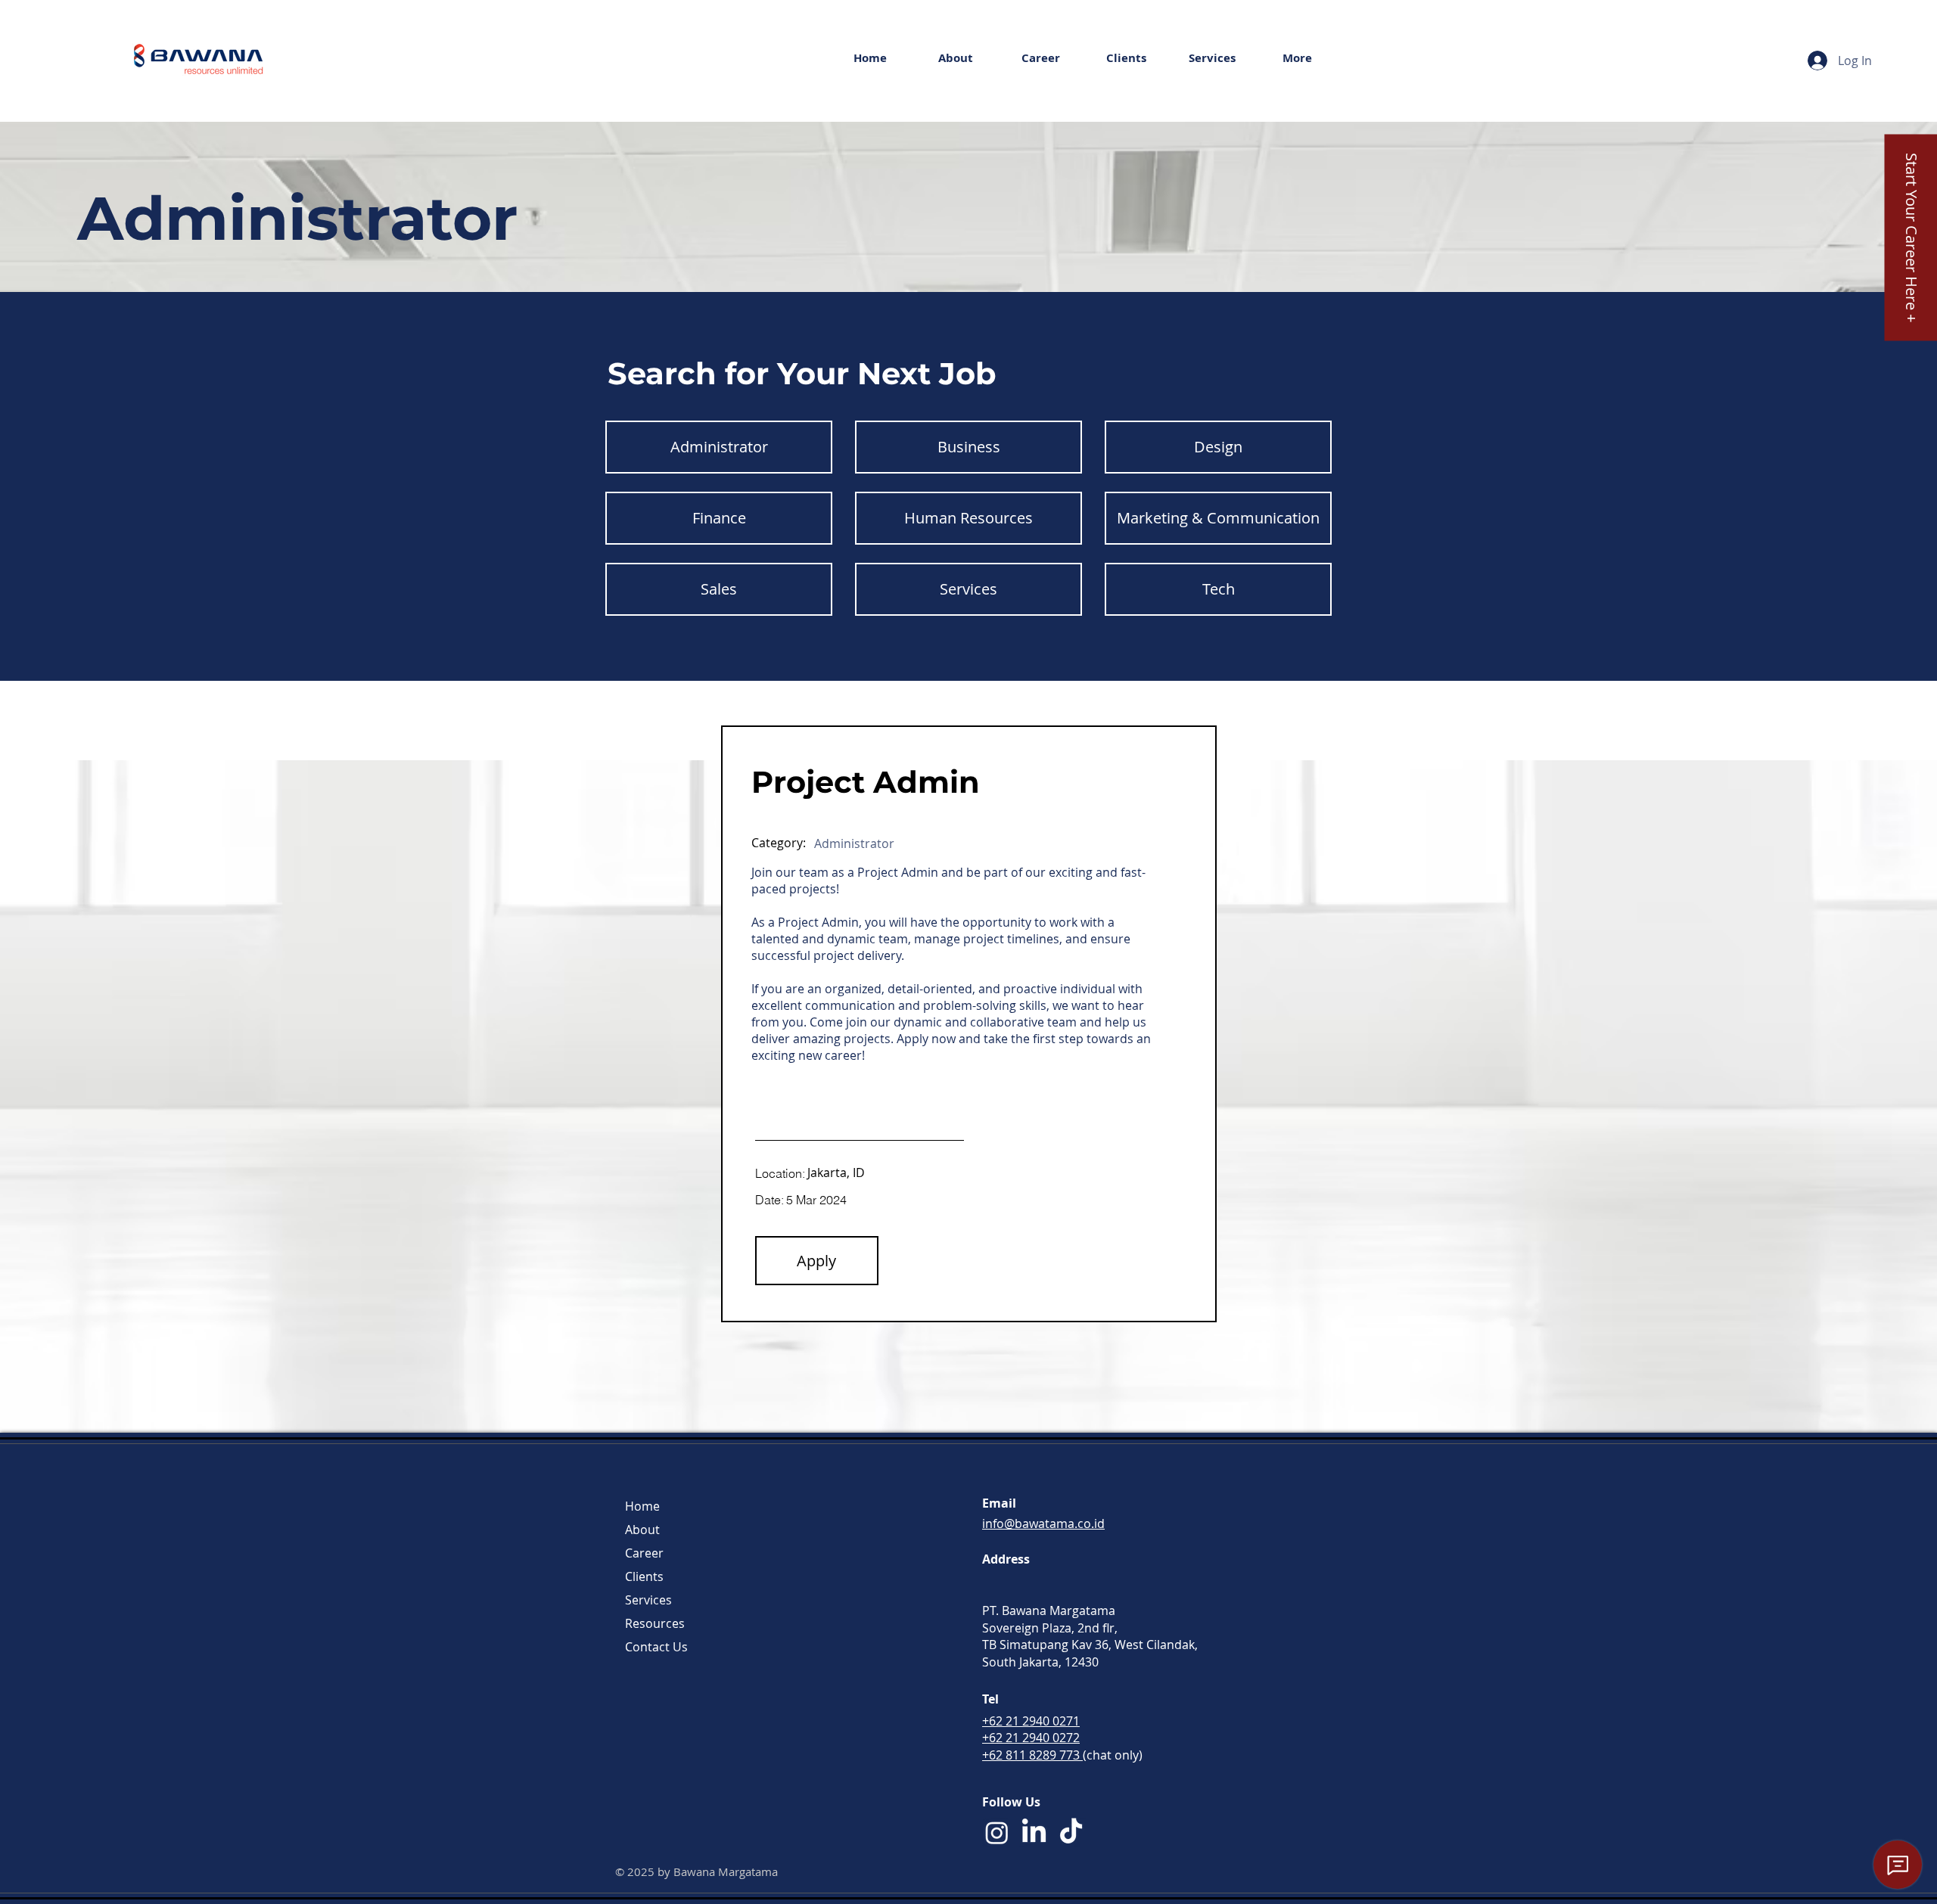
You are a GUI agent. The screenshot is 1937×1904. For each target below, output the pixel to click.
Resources (655, 1623)
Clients (644, 1576)
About (642, 1530)
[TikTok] (1071, 1833)
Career (644, 1553)
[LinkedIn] (1034, 1833)
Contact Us (656, 1647)
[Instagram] (997, 1833)
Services (648, 1600)
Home (642, 1506)
